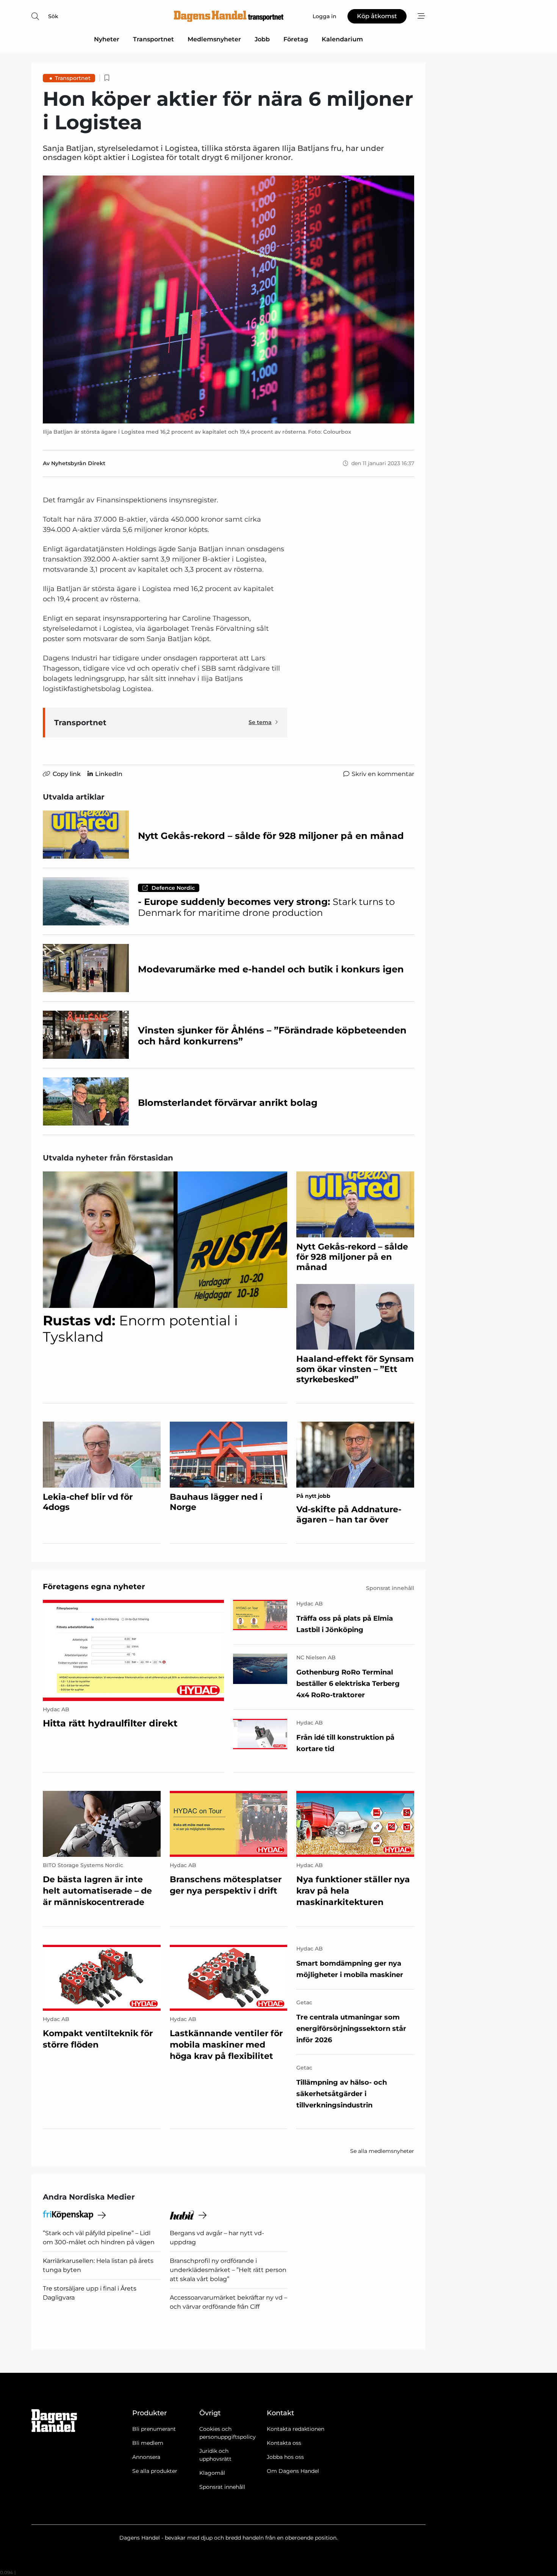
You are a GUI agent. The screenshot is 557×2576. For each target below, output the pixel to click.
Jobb (262, 39)
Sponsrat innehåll (222, 2487)
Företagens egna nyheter (94, 1587)
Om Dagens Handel (293, 2471)
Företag (296, 39)
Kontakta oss (284, 2443)
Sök (53, 16)
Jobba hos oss (285, 2457)
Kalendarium (342, 39)
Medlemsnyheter (214, 39)
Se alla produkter (155, 2471)
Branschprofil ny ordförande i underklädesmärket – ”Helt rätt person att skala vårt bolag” (228, 2270)
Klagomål (212, 2473)
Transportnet (153, 39)
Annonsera (146, 2457)
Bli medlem (148, 2443)
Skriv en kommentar (383, 774)
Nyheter (107, 39)
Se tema (260, 722)
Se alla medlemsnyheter (382, 2151)
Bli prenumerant (154, 2429)
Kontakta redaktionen (296, 2429)
